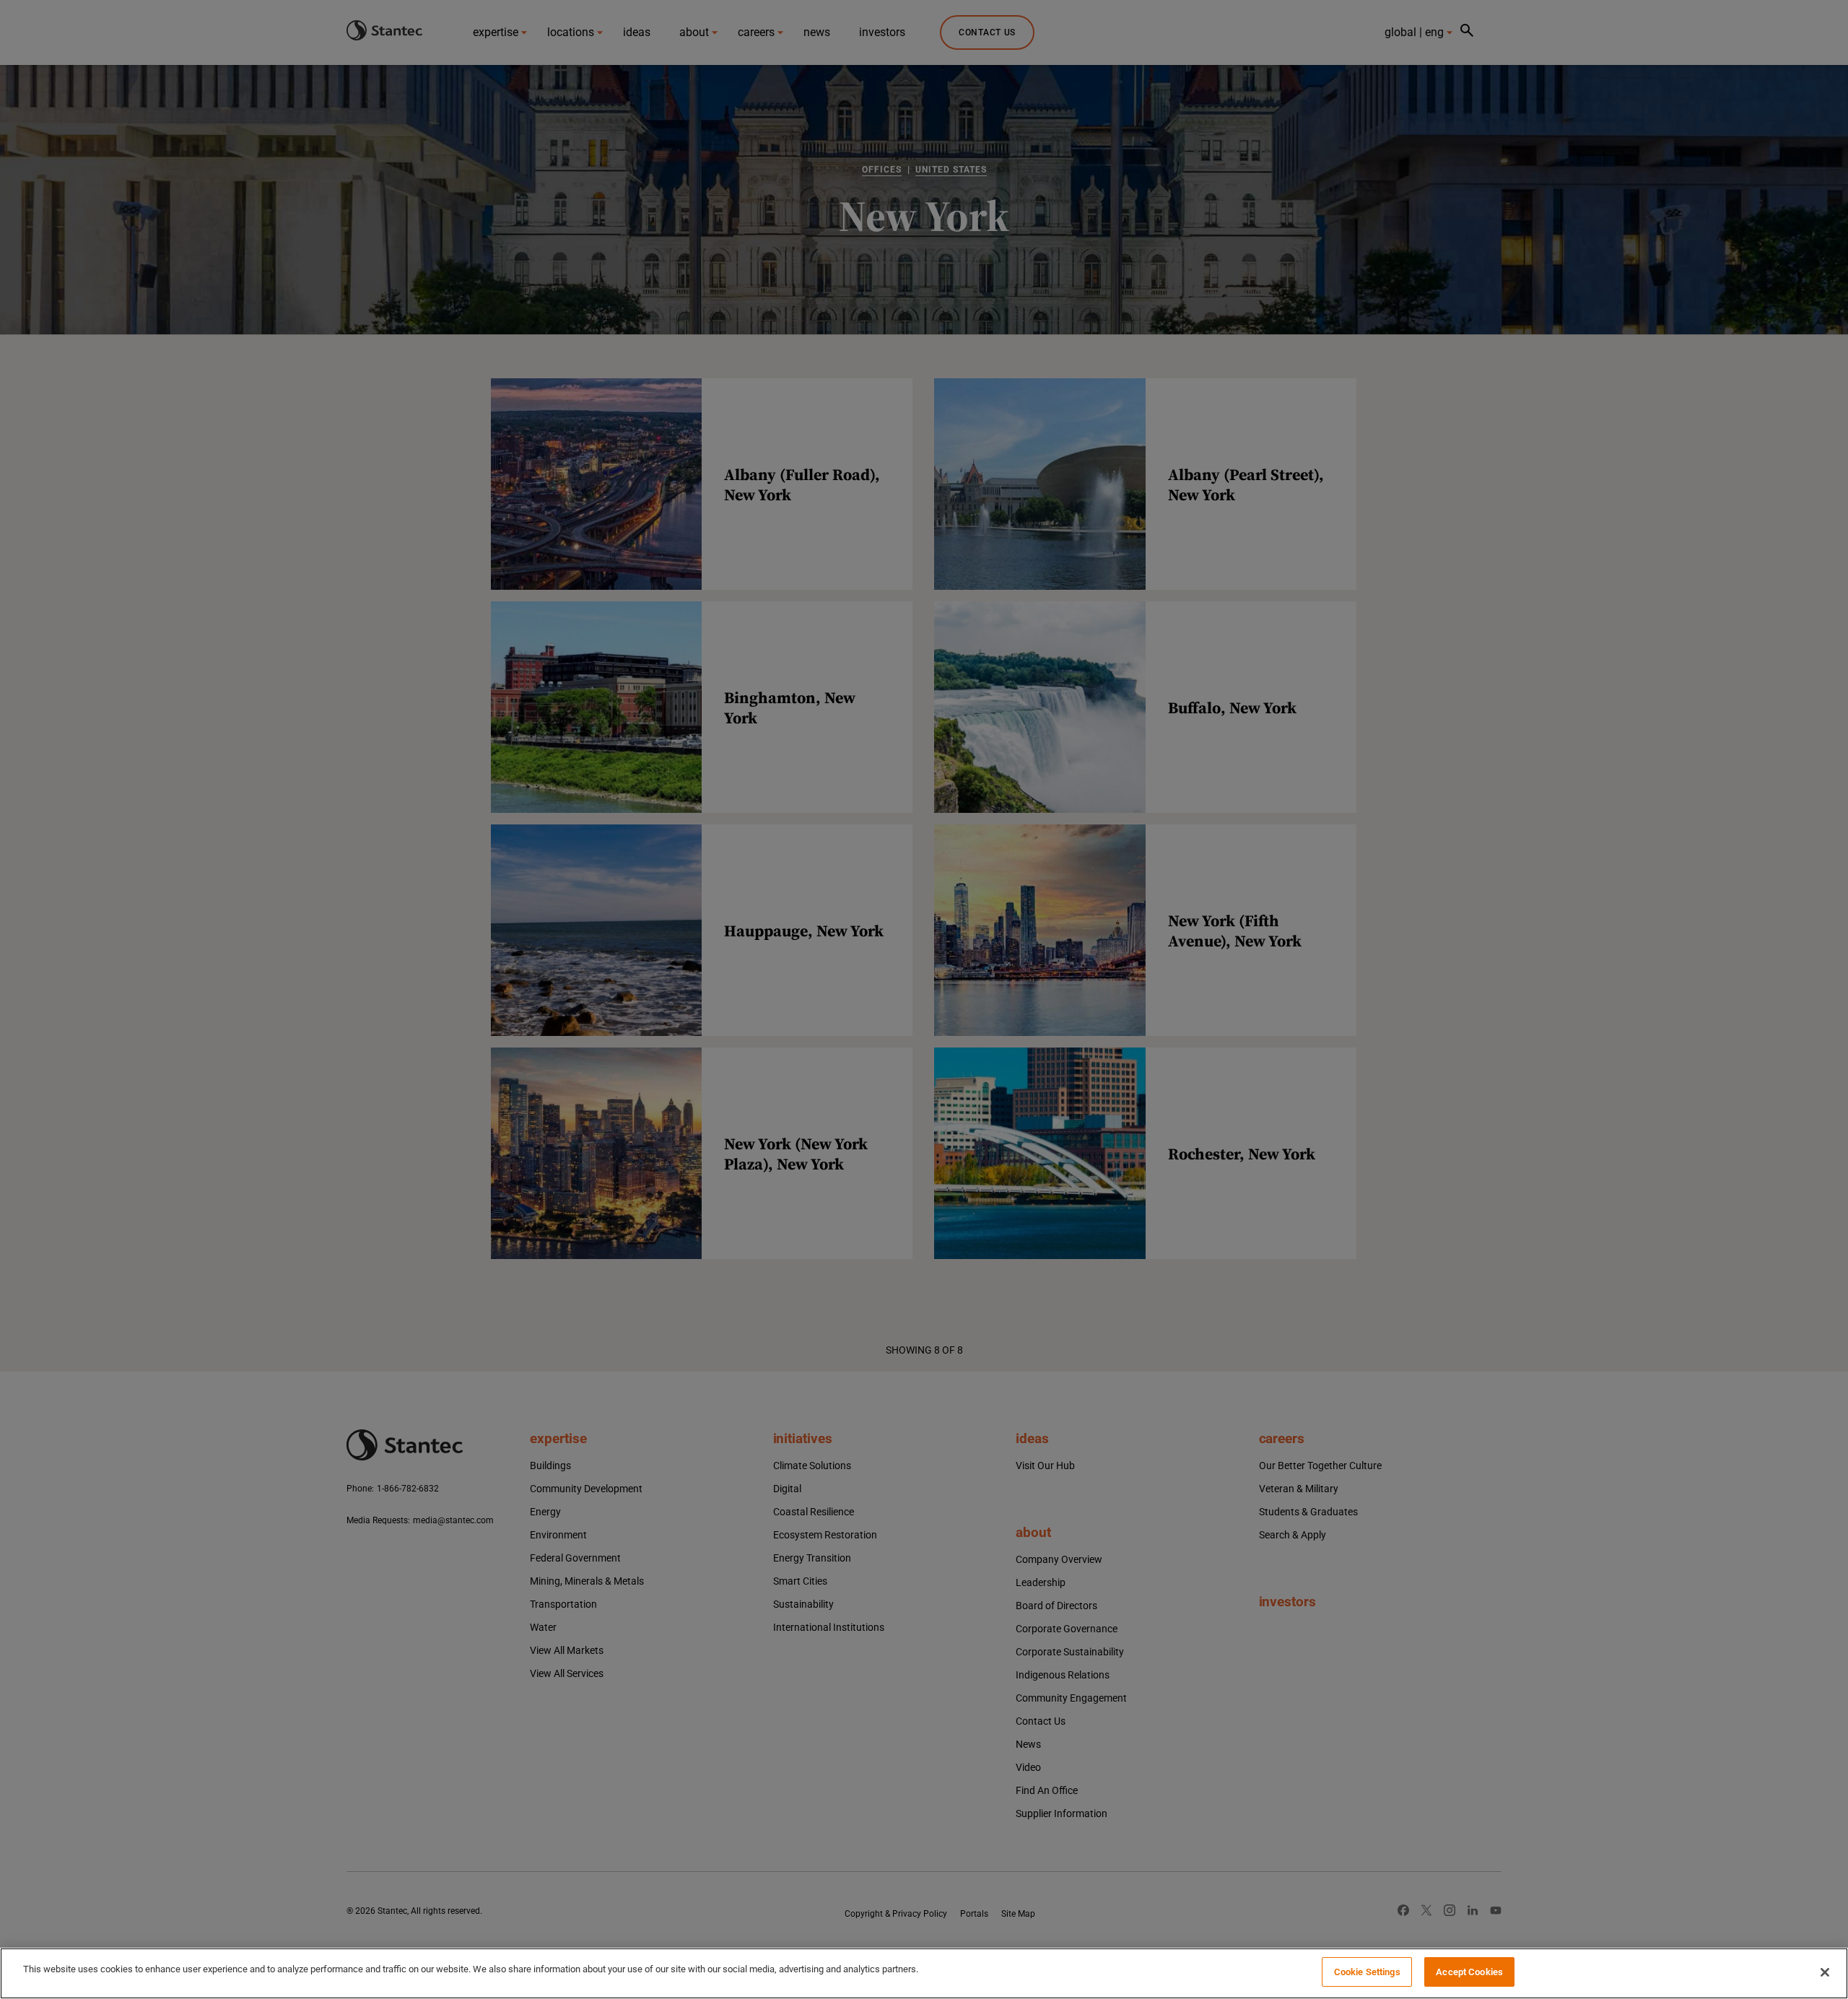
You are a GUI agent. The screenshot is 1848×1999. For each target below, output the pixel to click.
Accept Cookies (1469, 1972)
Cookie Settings (1367, 1972)
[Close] (1825, 1972)
